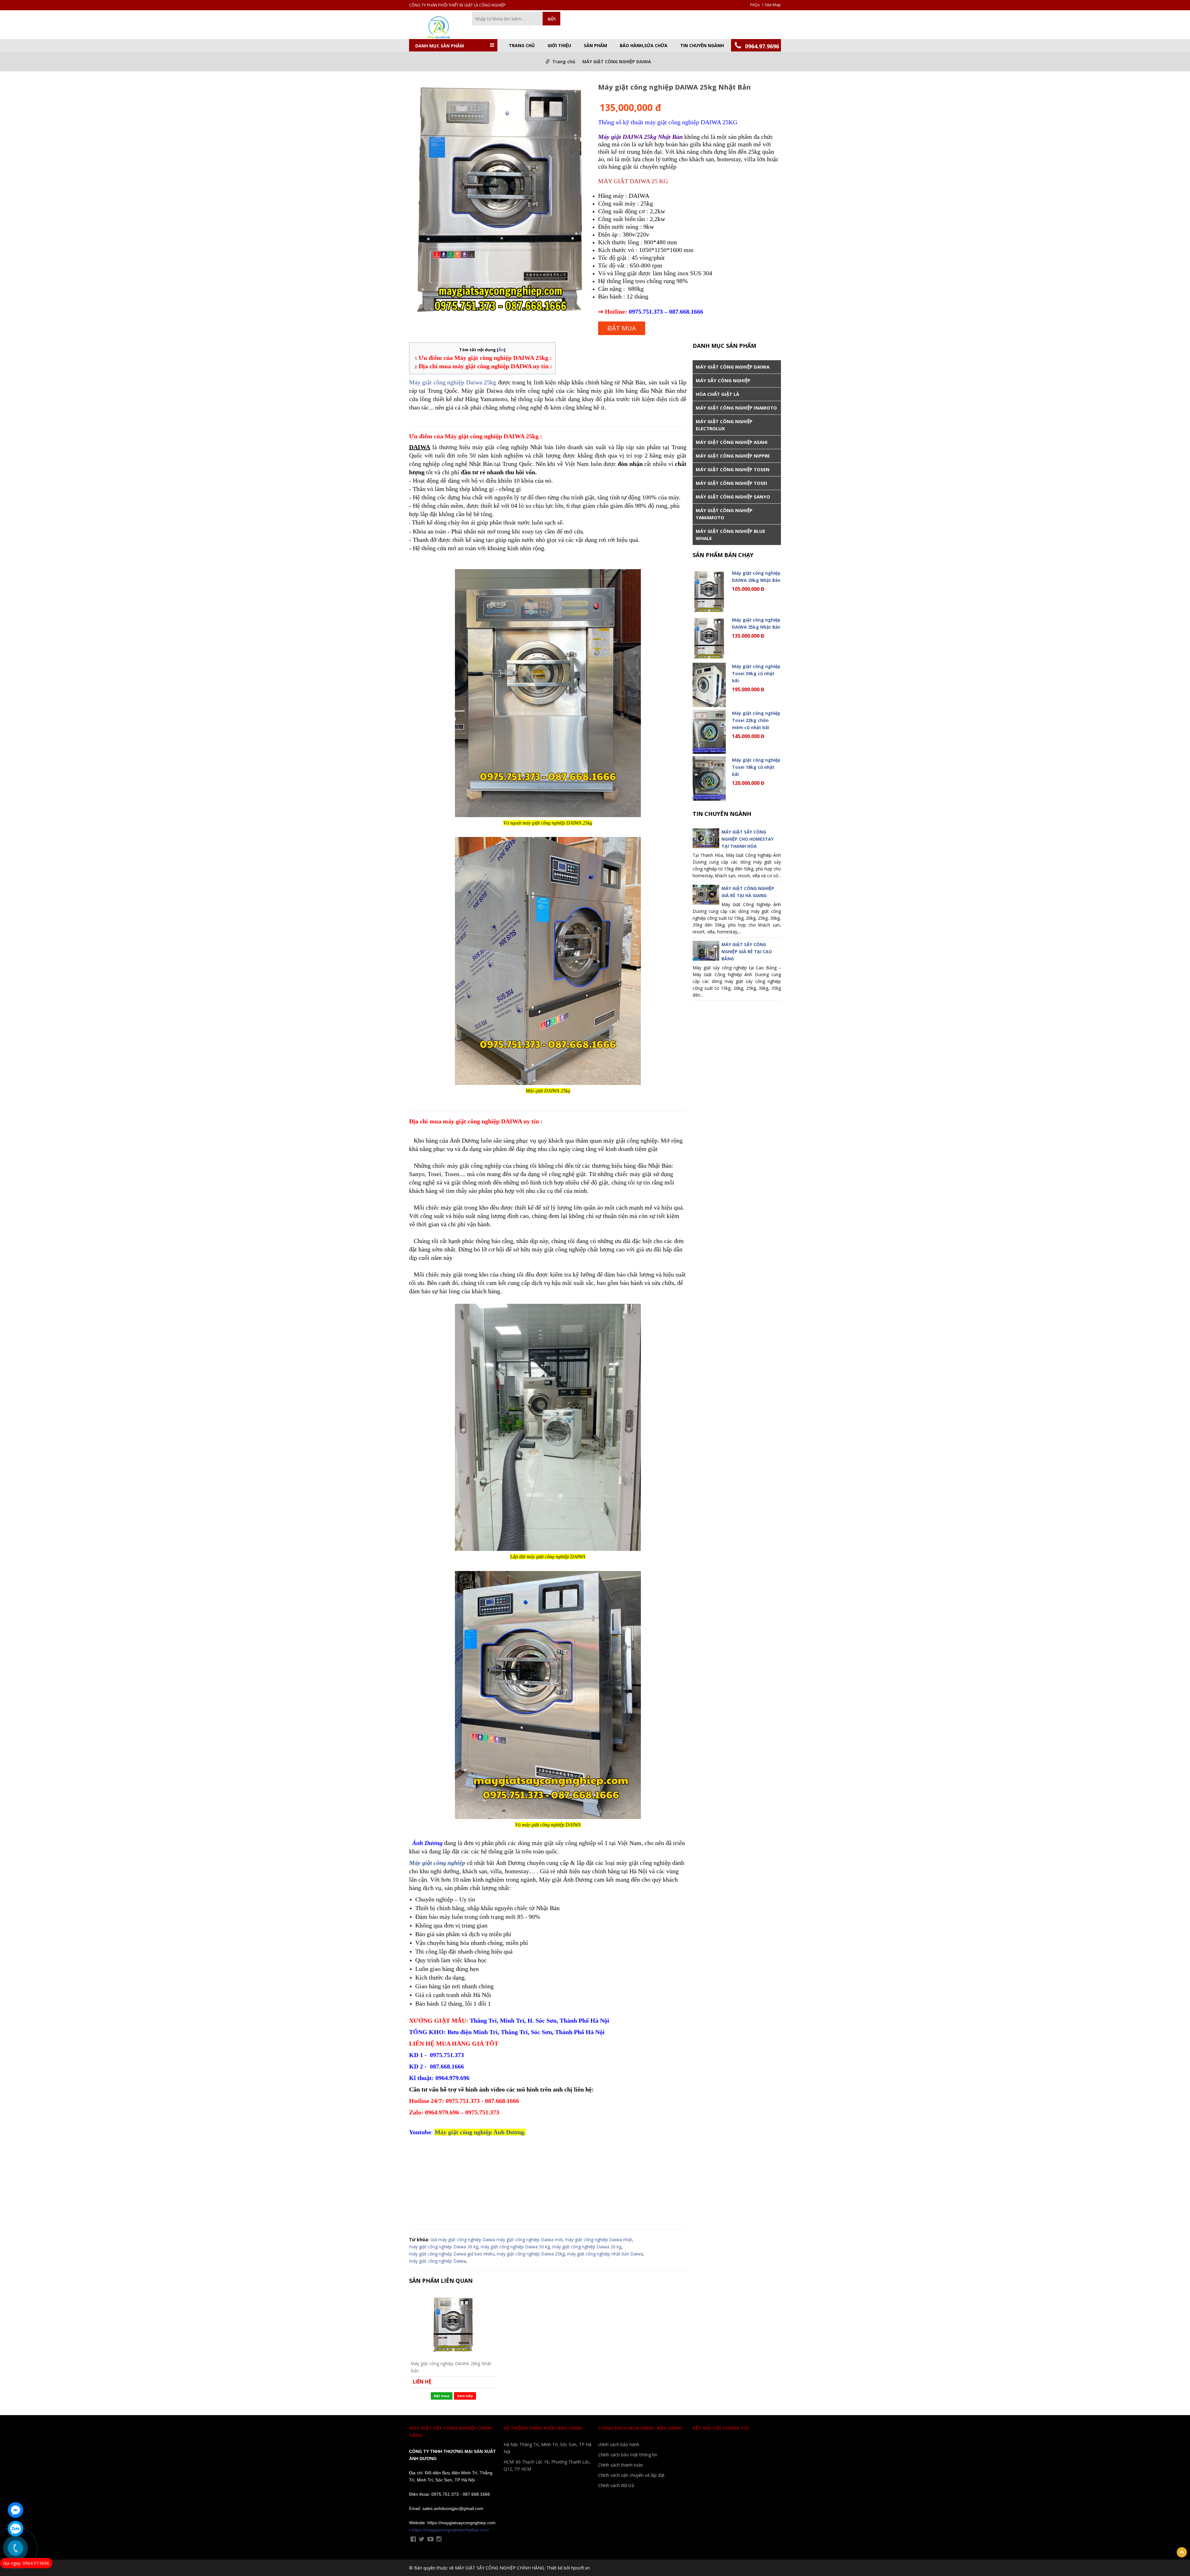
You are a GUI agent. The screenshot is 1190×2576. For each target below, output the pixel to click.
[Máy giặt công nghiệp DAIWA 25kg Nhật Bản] (500, 200)
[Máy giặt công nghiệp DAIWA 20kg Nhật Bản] (453, 2324)
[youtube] (430, 2539)
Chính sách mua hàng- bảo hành (640, 2428)
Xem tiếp (465, 2396)
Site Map (773, 5)
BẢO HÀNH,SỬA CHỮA (644, 46)
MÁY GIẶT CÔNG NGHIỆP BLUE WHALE (730, 535)
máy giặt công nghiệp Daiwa (438, 2261)
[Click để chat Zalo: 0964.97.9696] (15, 2529)
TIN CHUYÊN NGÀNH (702, 46)
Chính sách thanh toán (621, 2465)
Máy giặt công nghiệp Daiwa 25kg (453, 382)
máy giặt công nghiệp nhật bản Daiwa (605, 2254)
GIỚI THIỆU (559, 46)
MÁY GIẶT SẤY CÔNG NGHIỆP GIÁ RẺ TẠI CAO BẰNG (747, 952)
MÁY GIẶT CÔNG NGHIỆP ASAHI (732, 442)
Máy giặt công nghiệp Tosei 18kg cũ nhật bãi (756, 767)
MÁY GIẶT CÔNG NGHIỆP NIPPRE (733, 456)
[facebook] (413, 2539)
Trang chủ (522, 46)
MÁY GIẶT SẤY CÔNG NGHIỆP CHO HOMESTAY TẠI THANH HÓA (747, 839)
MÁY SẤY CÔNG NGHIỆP (723, 380)
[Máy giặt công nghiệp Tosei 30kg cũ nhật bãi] (709, 685)
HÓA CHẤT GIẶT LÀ (717, 394)
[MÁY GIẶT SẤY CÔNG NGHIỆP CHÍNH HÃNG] (437, 27)
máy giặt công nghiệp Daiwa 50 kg (515, 2247)
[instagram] (439, 2539)
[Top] (1182, 2552)
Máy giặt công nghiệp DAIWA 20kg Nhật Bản (451, 2367)
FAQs (755, 5)
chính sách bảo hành (619, 2444)
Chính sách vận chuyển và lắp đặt (631, 2475)
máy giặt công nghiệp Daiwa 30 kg (444, 2247)
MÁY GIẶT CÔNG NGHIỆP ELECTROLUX (724, 425)
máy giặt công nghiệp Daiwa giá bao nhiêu (452, 2254)
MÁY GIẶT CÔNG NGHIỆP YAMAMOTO (724, 514)
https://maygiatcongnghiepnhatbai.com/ (450, 2530)
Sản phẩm (595, 46)
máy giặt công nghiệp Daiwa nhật (599, 2240)
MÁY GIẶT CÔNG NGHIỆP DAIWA (617, 62)
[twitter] (422, 2539)
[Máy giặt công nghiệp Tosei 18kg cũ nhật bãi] (709, 779)
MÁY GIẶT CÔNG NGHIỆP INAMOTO (736, 408)
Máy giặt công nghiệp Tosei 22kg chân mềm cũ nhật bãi (756, 720)
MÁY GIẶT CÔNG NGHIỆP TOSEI (732, 483)
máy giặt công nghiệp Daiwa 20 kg (587, 2247)
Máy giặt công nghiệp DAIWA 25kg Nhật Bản (756, 623)
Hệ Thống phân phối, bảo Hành (543, 2428)
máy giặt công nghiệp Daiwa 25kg (531, 2254)
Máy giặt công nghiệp (437, 1863)
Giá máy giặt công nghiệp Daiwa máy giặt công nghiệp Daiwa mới (496, 2240)
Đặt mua (622, 328)
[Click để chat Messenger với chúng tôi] (15, 2510)
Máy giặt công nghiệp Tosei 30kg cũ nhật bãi (756, 673)
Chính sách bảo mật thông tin (628, 2455)
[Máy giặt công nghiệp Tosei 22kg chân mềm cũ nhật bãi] (709, 732)
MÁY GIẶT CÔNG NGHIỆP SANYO (733, 497)
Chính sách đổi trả (616, 2485)
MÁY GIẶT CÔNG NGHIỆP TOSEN (733, 469)
